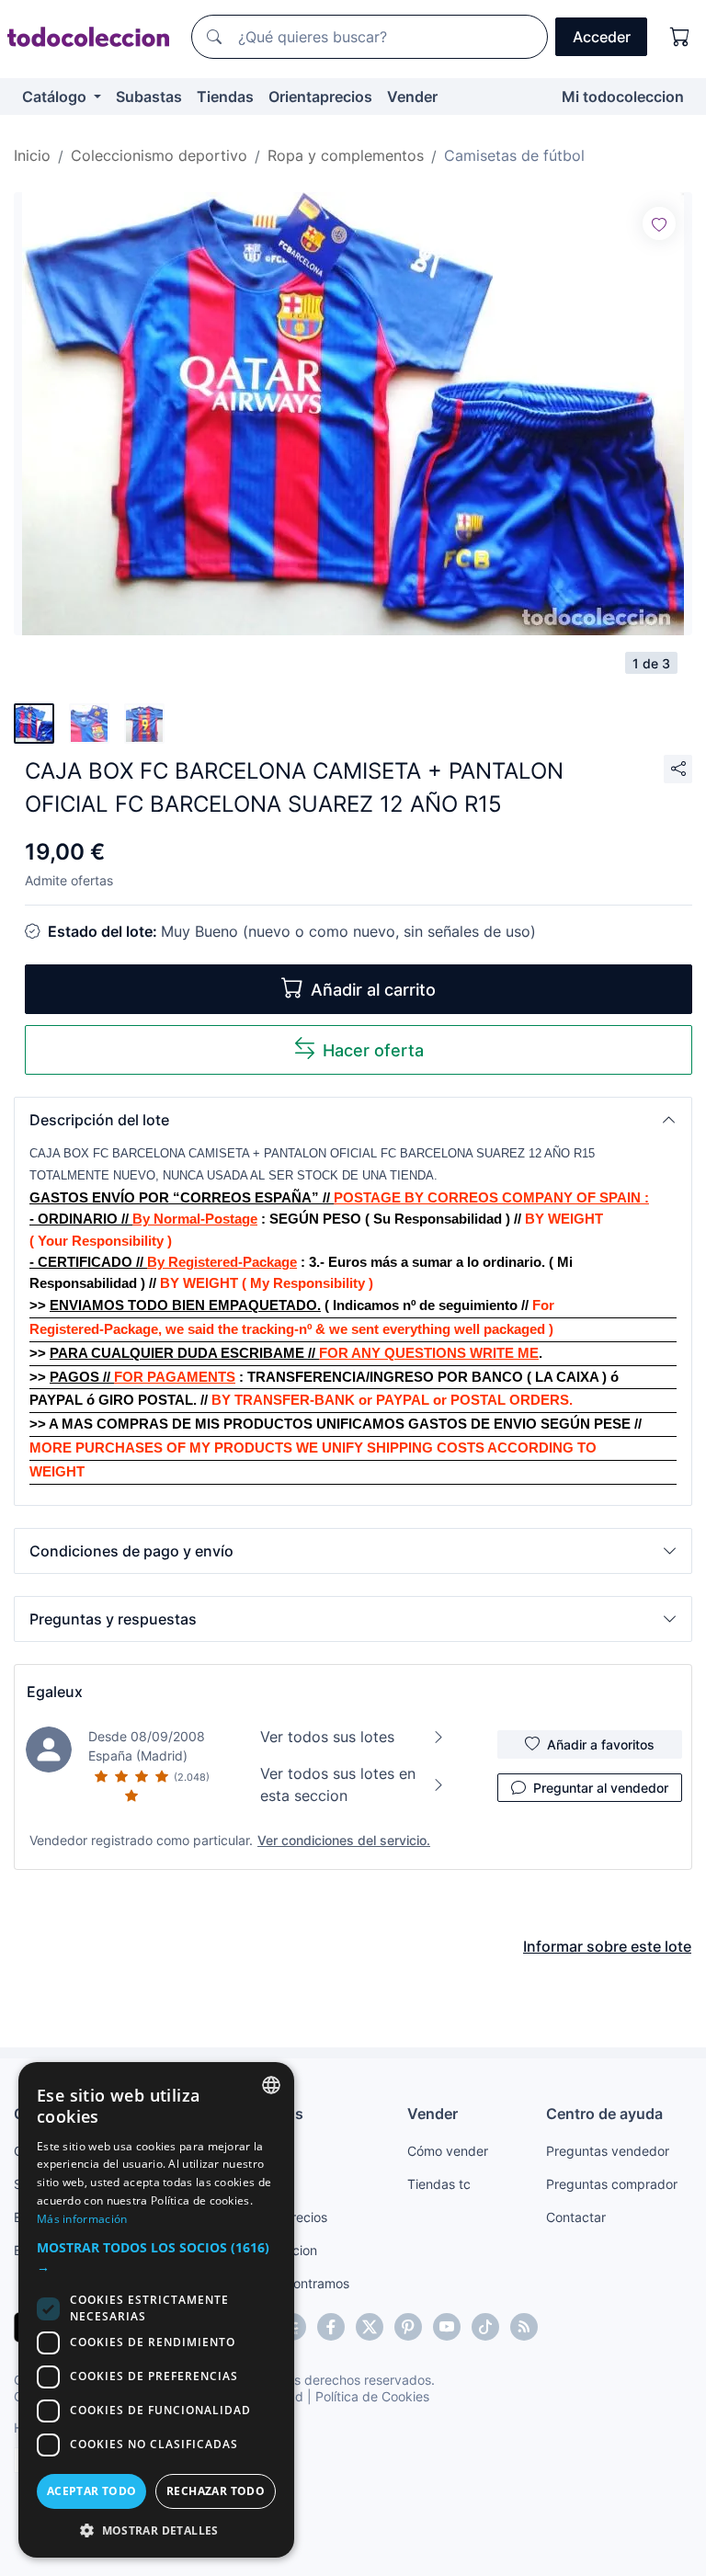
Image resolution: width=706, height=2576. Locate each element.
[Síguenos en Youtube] (447, 2327)
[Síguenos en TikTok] (485, 2327)
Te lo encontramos (294, 2283)
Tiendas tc (439, 2184)
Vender (412, 97)
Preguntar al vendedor (601, 1788)
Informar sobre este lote (607, 1946)
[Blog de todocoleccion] (524, 2327)
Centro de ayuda (604, 2114)
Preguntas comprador (612, 2184)
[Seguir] (659, 223)
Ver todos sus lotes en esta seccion (338, 1784)
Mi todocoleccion (623, 97)
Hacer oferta (373, 1050)
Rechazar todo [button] (216, 2491)
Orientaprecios (320, 97)
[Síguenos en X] (370, 2327)
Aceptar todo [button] (92, 2491)
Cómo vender (448, 2151)
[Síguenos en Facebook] (331, 2327)
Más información (82, 2219)
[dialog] (156, 2310)
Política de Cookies (372, 2396)
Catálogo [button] (56, 97)
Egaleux (55, 1692)
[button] (353, 1120)
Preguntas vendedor (608, 2151)
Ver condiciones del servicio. (344, 1840)
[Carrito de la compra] (680, 37)
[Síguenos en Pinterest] (408, 2327)
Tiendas (225, 97)
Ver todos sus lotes (327, 1737)
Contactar (576, 2217)
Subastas (149, 97)
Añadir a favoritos (601, 1744)
